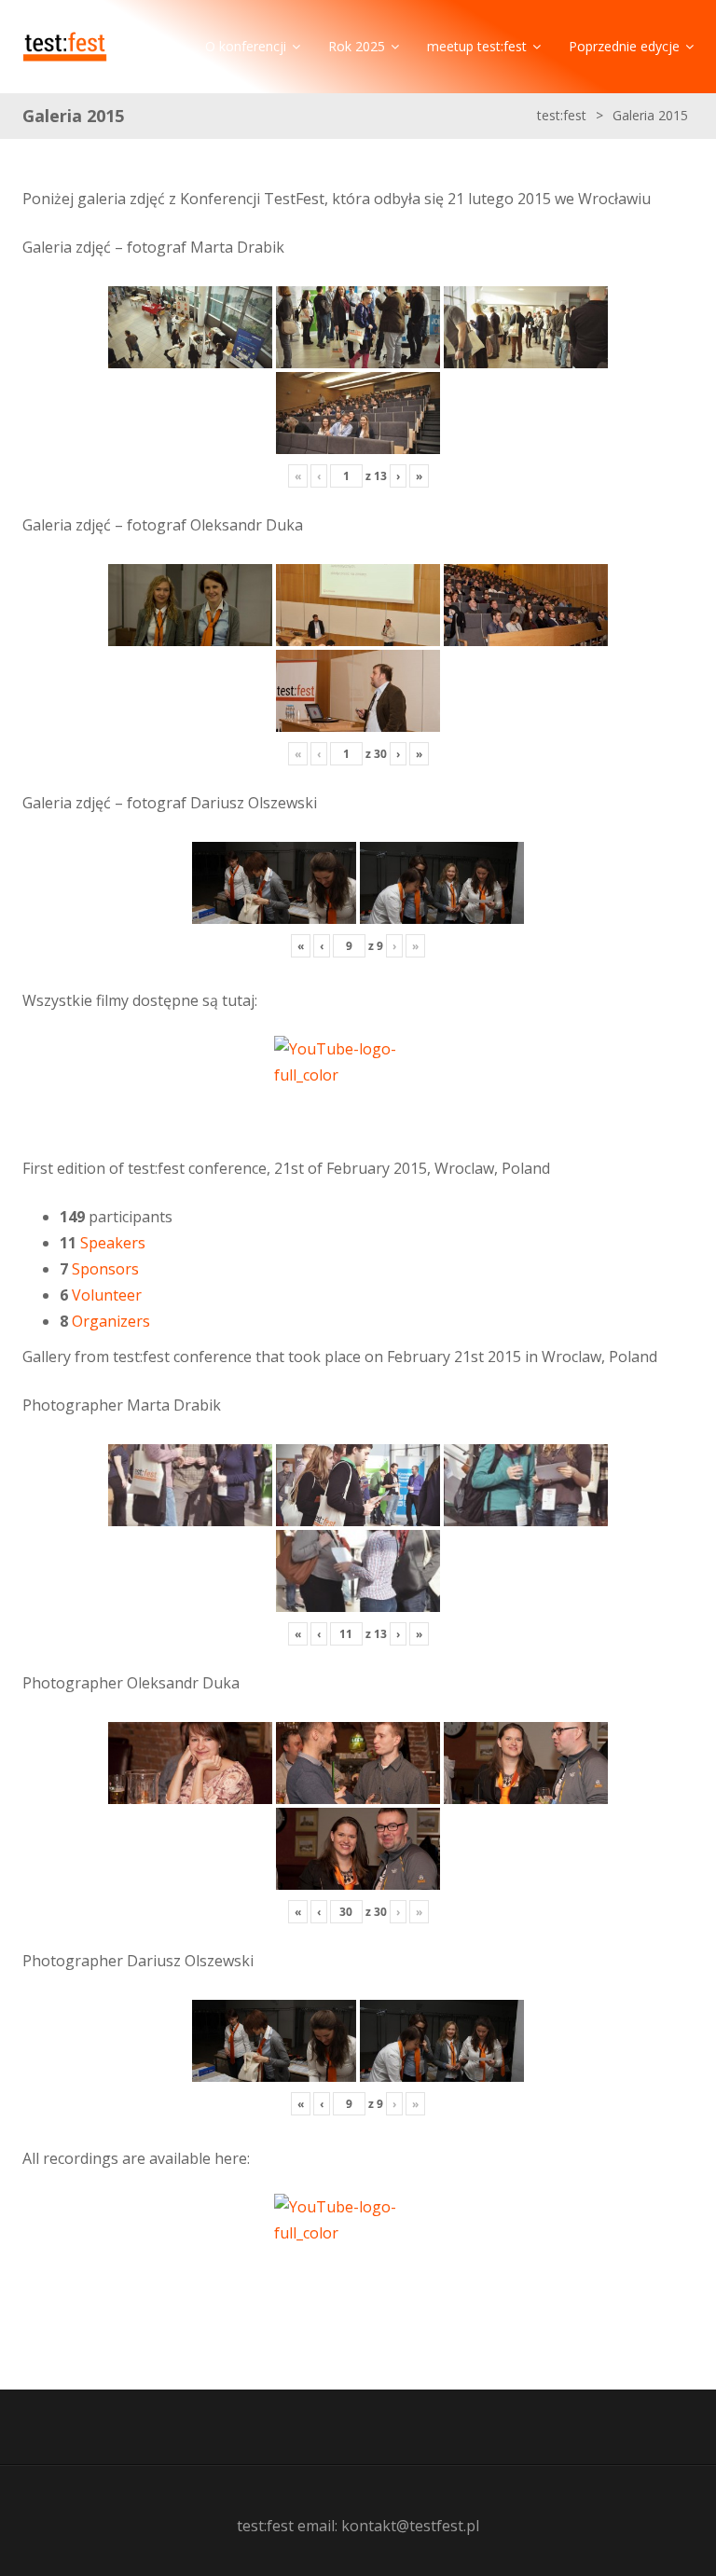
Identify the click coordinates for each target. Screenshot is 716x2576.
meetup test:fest (477, 46)
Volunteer (107, 1295)
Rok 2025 (357, 46)
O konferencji (246, 46)
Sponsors (105, 1269)
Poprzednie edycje (624, 46)
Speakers (113, 1243)
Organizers (111, 1321)
